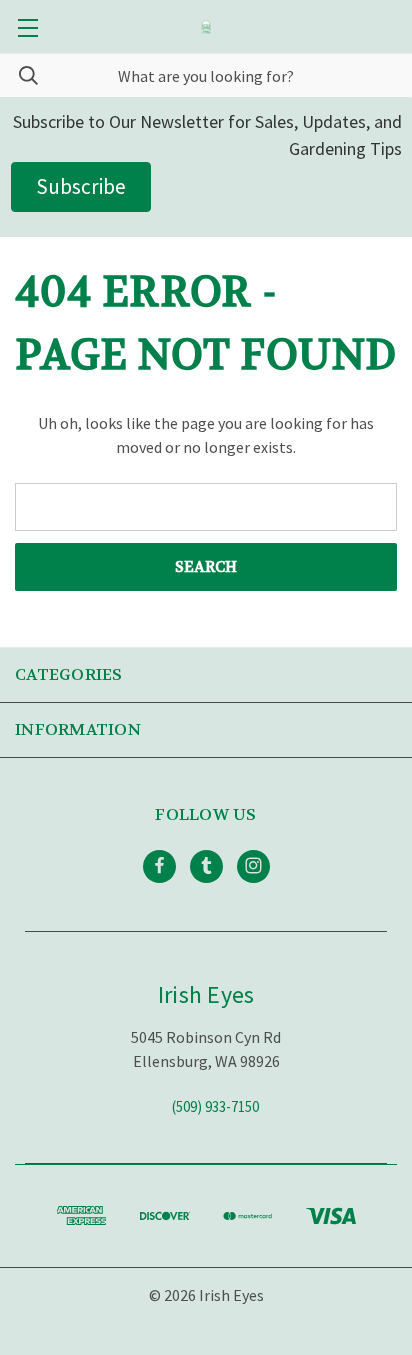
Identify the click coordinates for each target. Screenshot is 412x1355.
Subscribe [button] (81, 186)
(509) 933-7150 (215, 1105)
